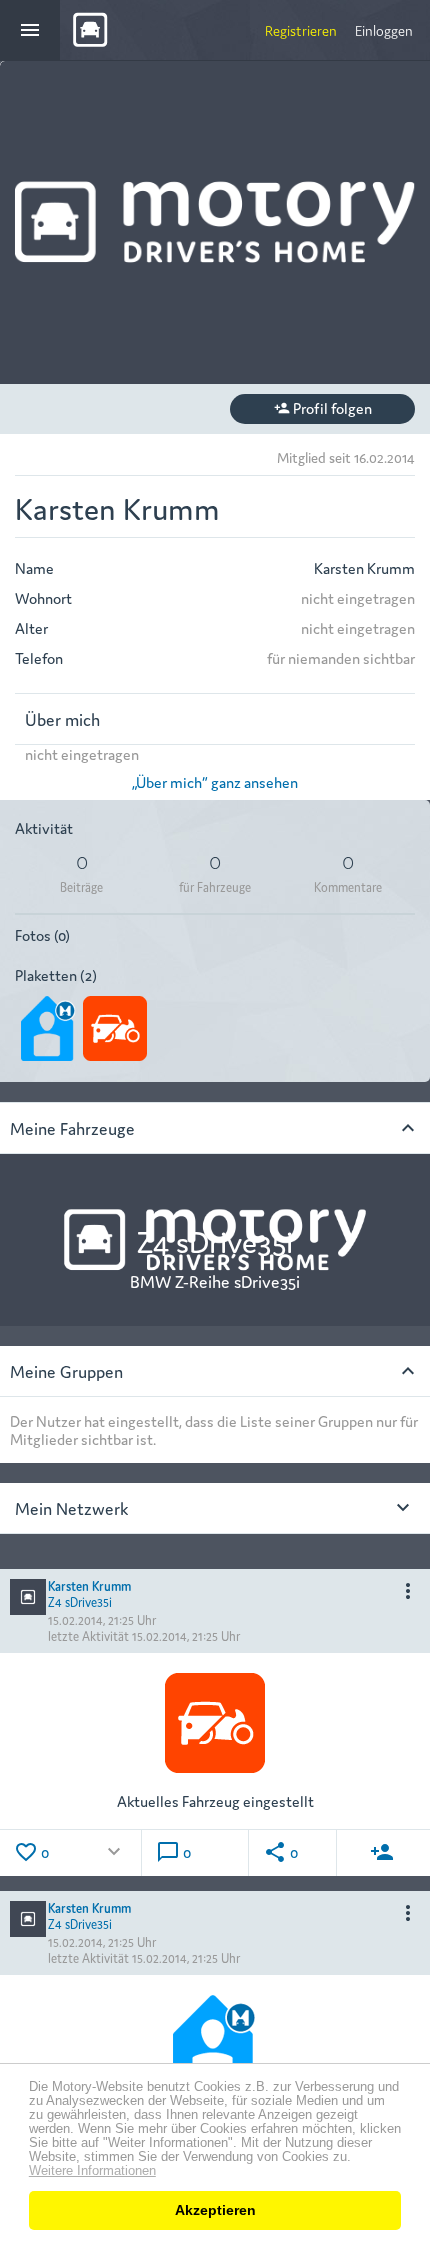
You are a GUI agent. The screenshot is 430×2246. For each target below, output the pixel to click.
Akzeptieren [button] (215, 2210)
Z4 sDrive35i (80, 1601)
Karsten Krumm (89, 1584)
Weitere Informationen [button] (92, 2171)
